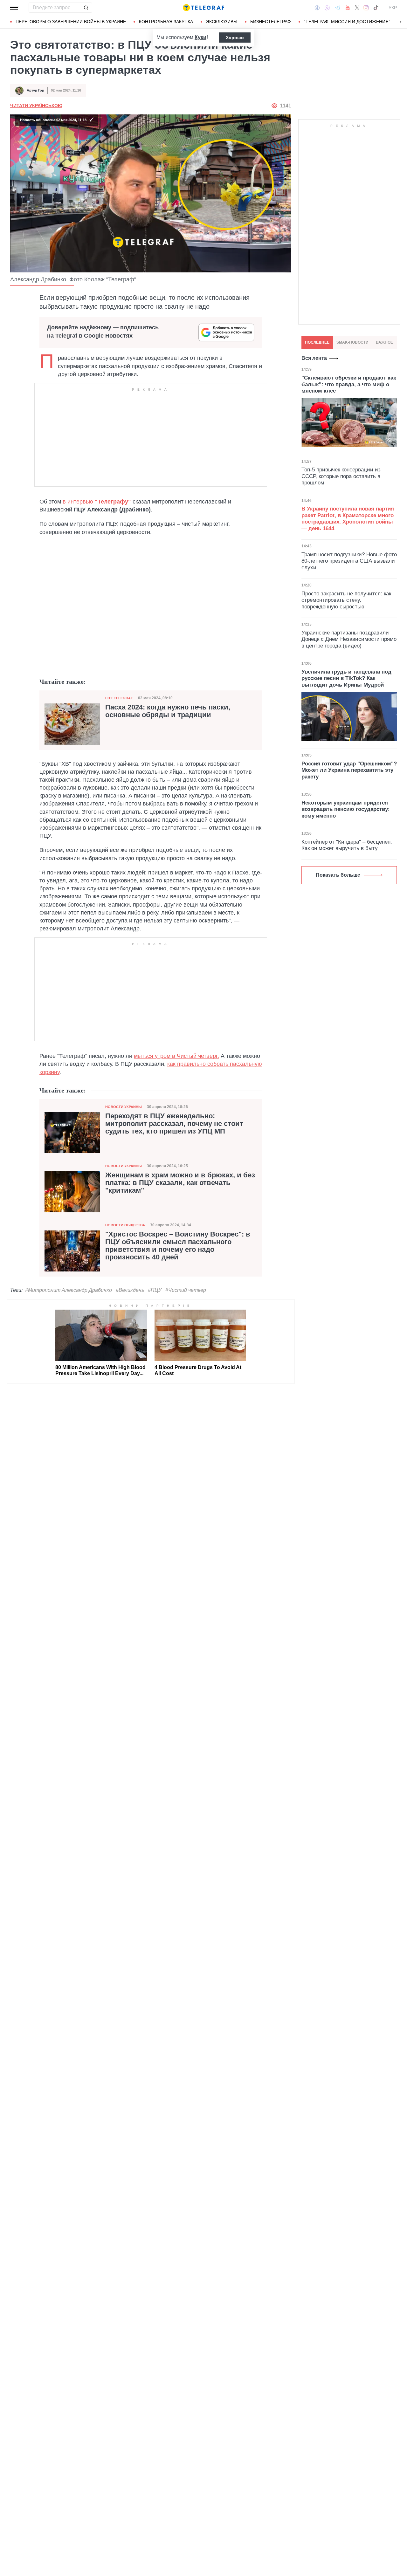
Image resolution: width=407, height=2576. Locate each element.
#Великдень (130, 1290)
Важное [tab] (384, 342)
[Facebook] (317, 8)
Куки (200, 37)
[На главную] (203, 8)
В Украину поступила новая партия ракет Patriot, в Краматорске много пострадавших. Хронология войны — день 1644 (348, 519)
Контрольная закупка (166, 22)
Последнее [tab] (317, 342)
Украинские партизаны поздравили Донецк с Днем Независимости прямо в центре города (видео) (349, 639)
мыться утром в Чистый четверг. (176, 1056)
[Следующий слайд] (401, 22)
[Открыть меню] (15, 8)
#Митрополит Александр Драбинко (69, 1290)
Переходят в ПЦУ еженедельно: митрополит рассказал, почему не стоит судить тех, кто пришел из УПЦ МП (174, 1124)
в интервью (78, 502)
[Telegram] (338, 8)
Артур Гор (35, 90)
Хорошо (235, 38)
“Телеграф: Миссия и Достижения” (347, 22)
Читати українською (36, 106)
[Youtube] (348, 8)
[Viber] (327, 8)
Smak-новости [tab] (352, 342)
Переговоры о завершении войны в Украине (71, 22)
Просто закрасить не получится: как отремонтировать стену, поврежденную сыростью (346, 600)
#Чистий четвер (186, 1290)
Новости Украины (124, 1107)
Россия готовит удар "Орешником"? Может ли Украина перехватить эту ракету (349, 770)
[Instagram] (366, 8)
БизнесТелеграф (271, 22)
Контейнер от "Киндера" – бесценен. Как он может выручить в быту (347, 845)
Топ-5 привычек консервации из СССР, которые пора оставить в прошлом (341, 476)
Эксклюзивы (222, 22)
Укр (393, 8)
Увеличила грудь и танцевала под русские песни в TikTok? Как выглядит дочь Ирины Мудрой (346, 678)
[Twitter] (357, 8)
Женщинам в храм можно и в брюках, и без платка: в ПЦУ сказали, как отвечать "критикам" (180, 1183)
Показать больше (338, 875)
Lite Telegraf (119, 698)
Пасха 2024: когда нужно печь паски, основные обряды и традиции (168, 711)
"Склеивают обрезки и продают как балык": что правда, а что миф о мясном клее (349, 384)
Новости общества (125, 1225)
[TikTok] (376, 8)
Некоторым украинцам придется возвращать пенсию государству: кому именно (346, 809)
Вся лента (314, 358)
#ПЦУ (155, 1290)
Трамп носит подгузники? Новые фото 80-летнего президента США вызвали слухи (349, 561)
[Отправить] (86, 8)
